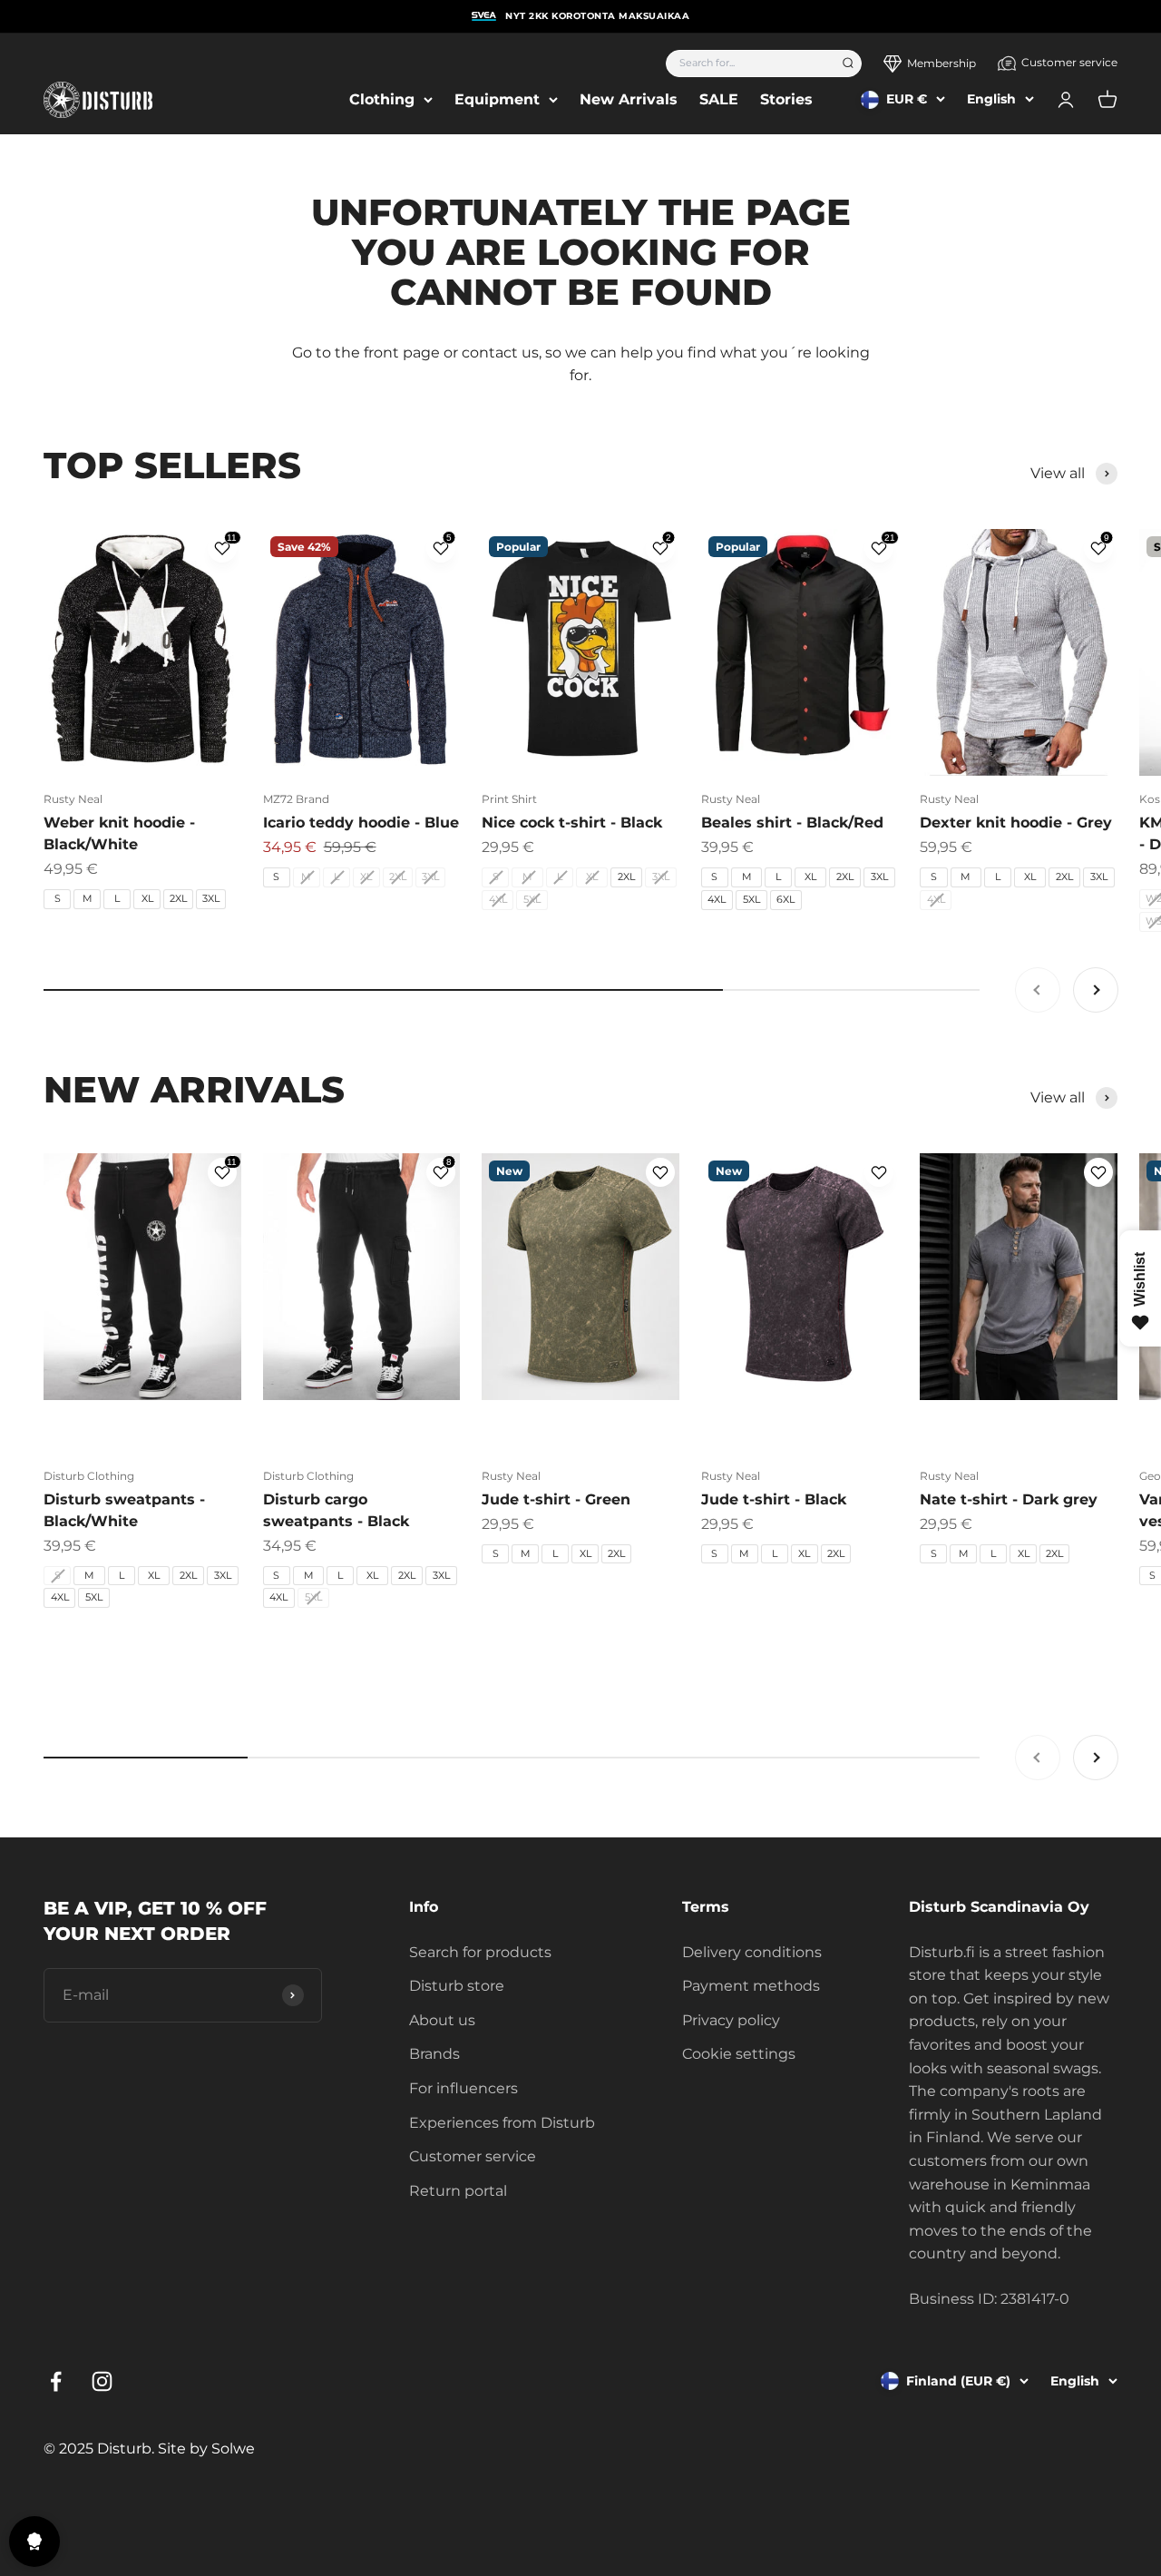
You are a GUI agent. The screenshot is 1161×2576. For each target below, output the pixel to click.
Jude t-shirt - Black (774, 1499)
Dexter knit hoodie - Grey (1016, 823)
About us (442, 2020)
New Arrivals (629, 99)
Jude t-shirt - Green (556, 1499)
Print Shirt (509, 799)
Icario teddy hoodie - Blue (361, 823)
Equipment (497, 99)
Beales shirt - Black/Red (792, 823)
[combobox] (748, 64)
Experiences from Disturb (502, 2123)
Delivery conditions (752, 1952)
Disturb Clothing (89, 1476)
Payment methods (751, 1986)
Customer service (1069, 62)
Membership (941, 63)
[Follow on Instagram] (102, 2381)
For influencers (463, 2088)
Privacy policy (731, 2020)
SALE (719, 99)
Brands (434, 2054)
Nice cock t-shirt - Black (572, 823)
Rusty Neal (73, 799)
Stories (786, 99)
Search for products (480, 1952)
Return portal (458, 2191)
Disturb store (457, 1986)
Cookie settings (739, 2054)
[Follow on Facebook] (56, 2381)
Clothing (382, 99)
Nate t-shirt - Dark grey (1009, 1499)
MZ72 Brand (296, 799)
